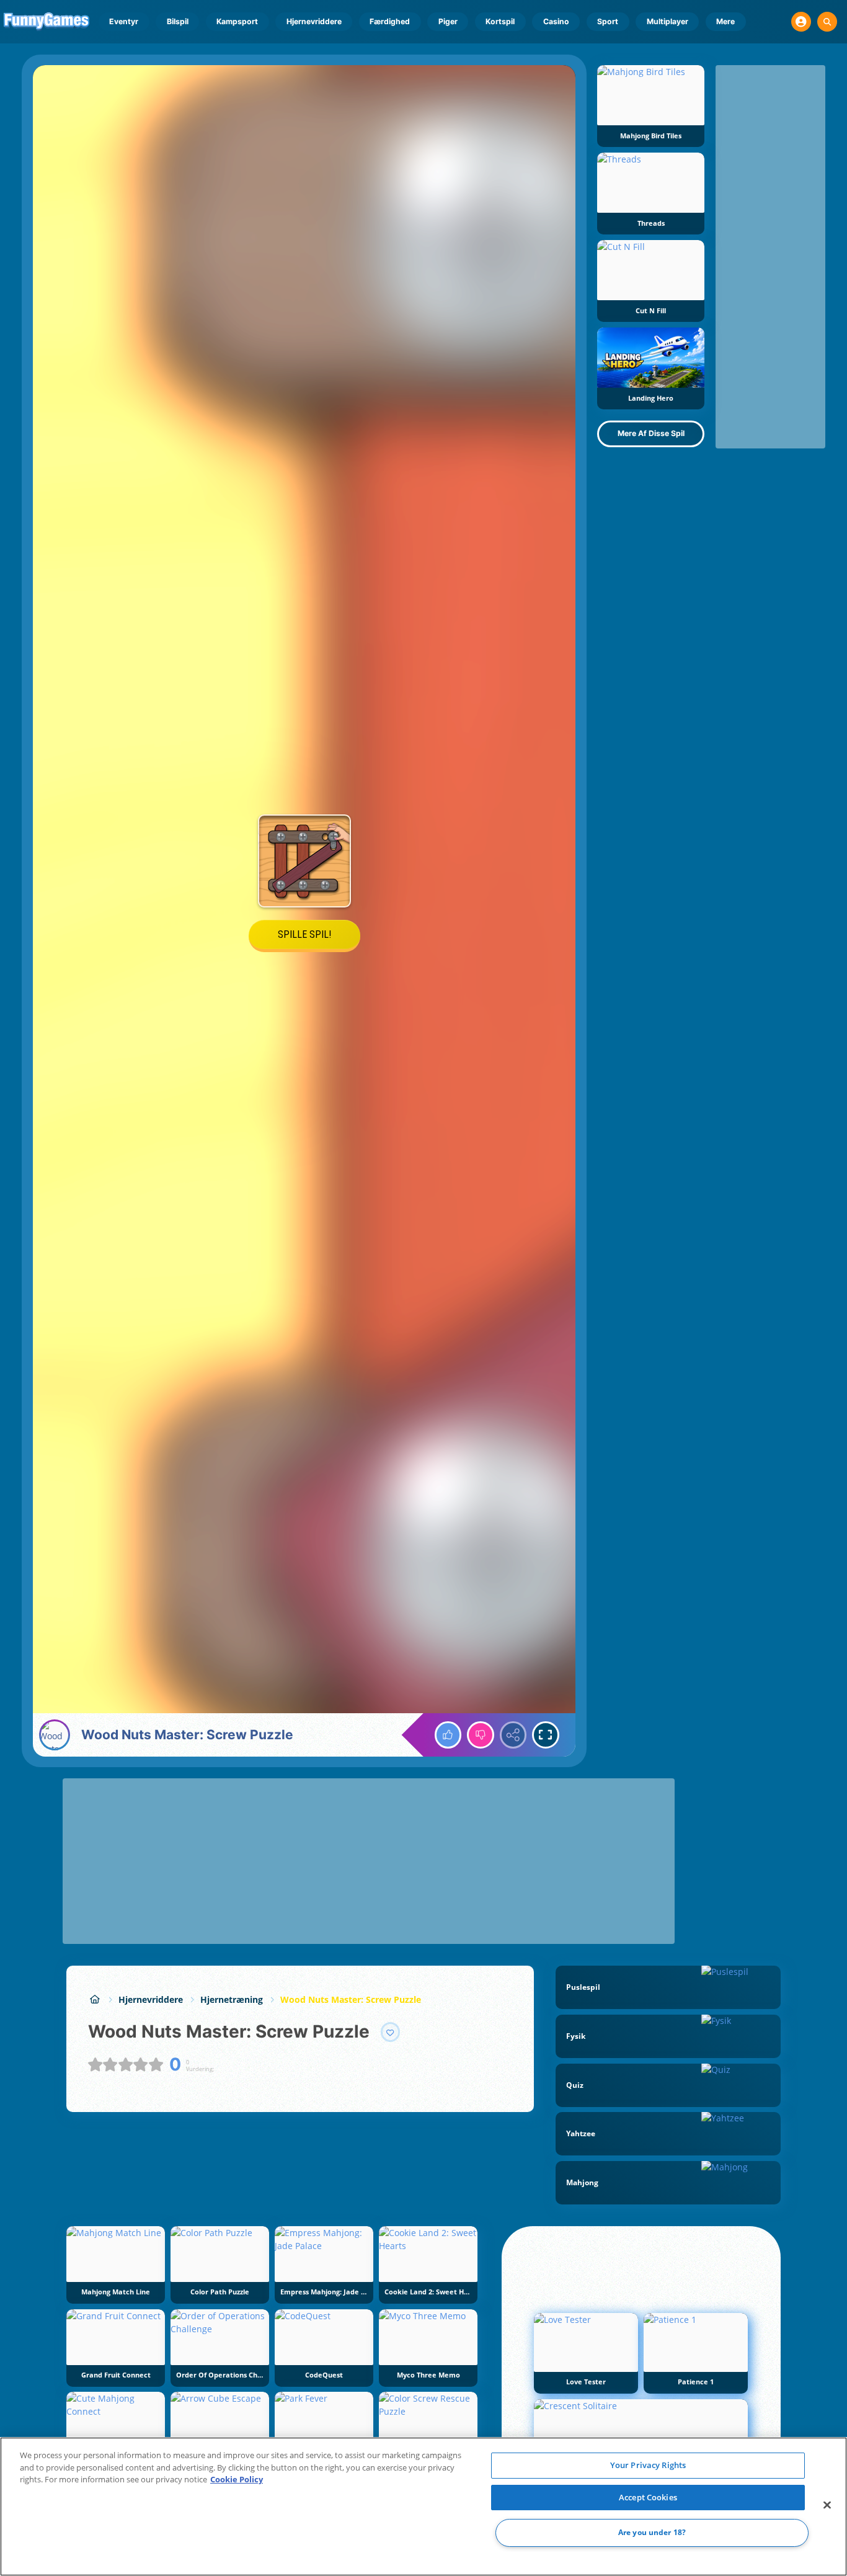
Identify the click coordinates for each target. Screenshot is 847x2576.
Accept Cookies (648, 2497)
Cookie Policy (237, 2479)
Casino (556, 21)
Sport (608, 21)
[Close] (827, 2505)
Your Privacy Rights (648, 2465)
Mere (725, 21)
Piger (448, 21)
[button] (801, 22)
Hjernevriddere (314, 21)
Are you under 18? (652, 2533)
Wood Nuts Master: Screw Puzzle (351, 1999)
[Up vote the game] (448, 1735)
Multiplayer (667, 21)
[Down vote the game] (481, 1735)
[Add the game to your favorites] (391, 2032)
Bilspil (178, 21)
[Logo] (47, 22)
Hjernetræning (232, 1999)
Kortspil (500, 21)
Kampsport (237, 21)
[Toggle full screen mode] (546, 1735)
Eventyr (124, 21)
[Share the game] (513, 1735)
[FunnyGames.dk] (95, 1999)
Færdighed (390, 21)
